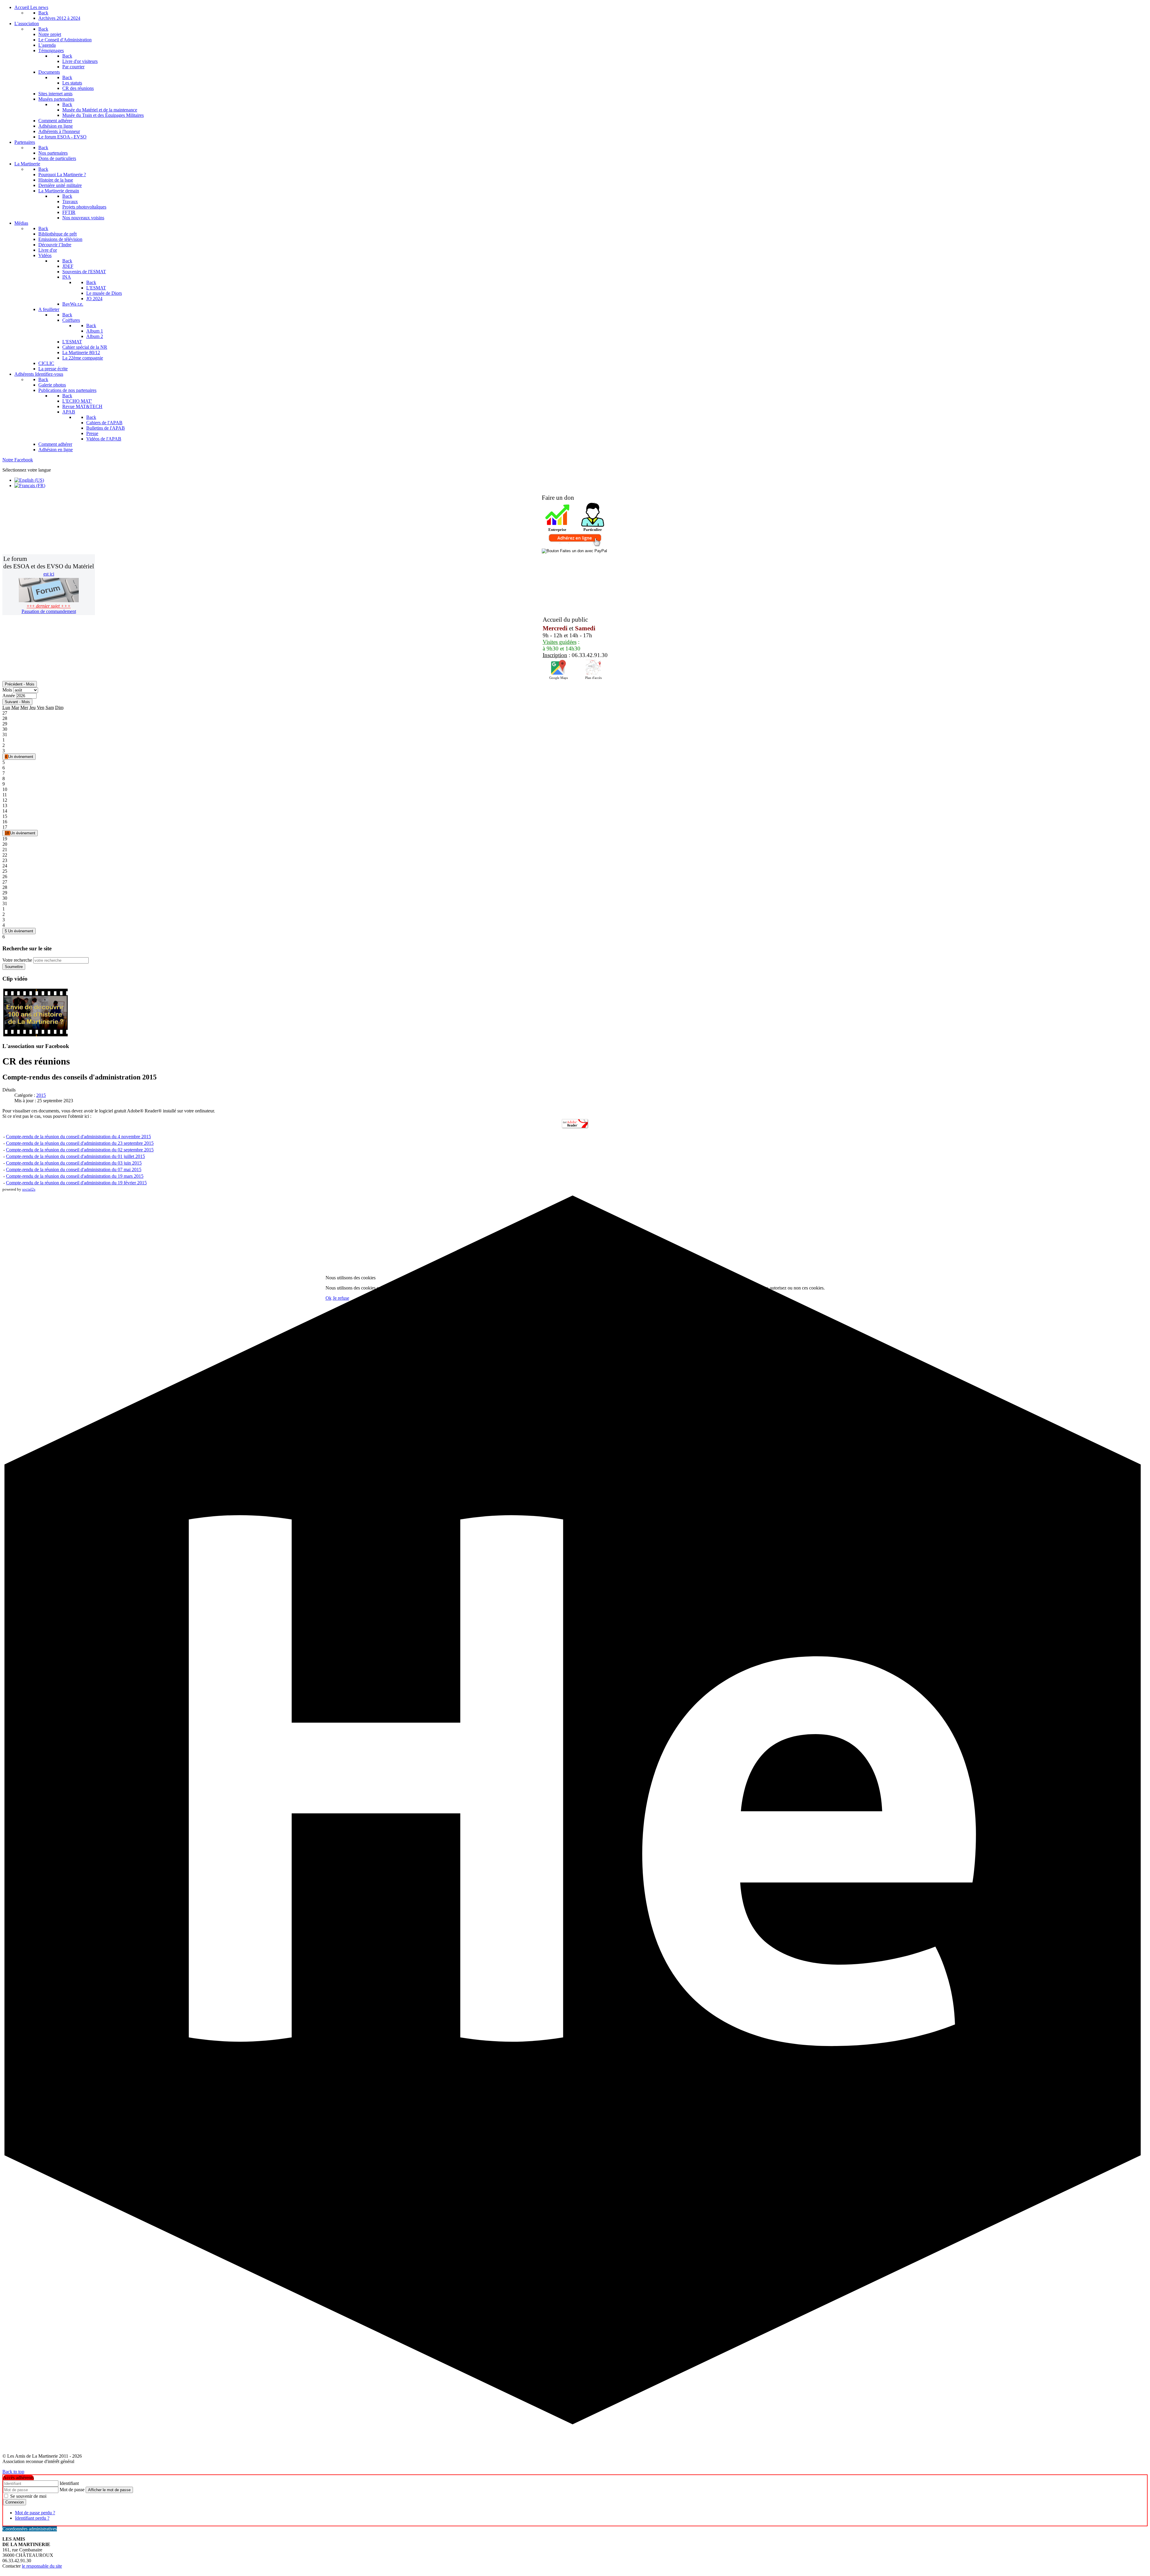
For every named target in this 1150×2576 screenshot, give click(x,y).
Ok (329, 1298)
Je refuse (341, 1298)
